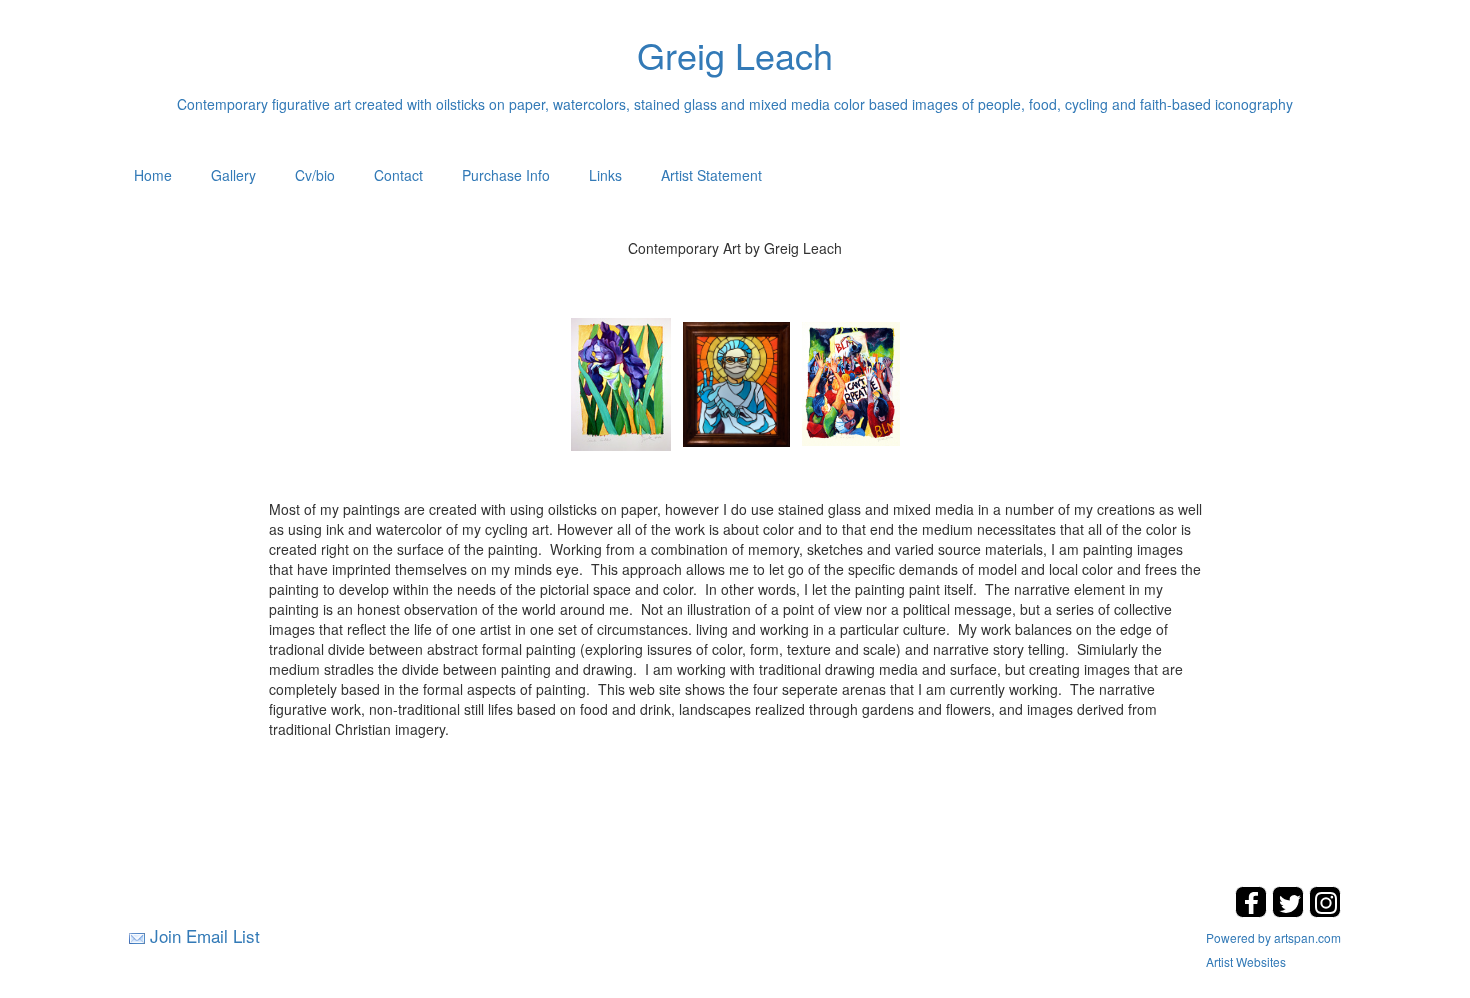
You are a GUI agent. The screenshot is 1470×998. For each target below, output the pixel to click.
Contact (398, 175)
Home (153, 175)
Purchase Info (506, 175)
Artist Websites (1246, 961)
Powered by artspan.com (1273, 937)
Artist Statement (711, 175)
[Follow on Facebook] (1253, 911)
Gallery (233, 175)
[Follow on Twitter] (1290, 911)
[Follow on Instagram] (1325, 911)
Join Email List (205, 935)
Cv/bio (315, 175)
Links (605, 175)
